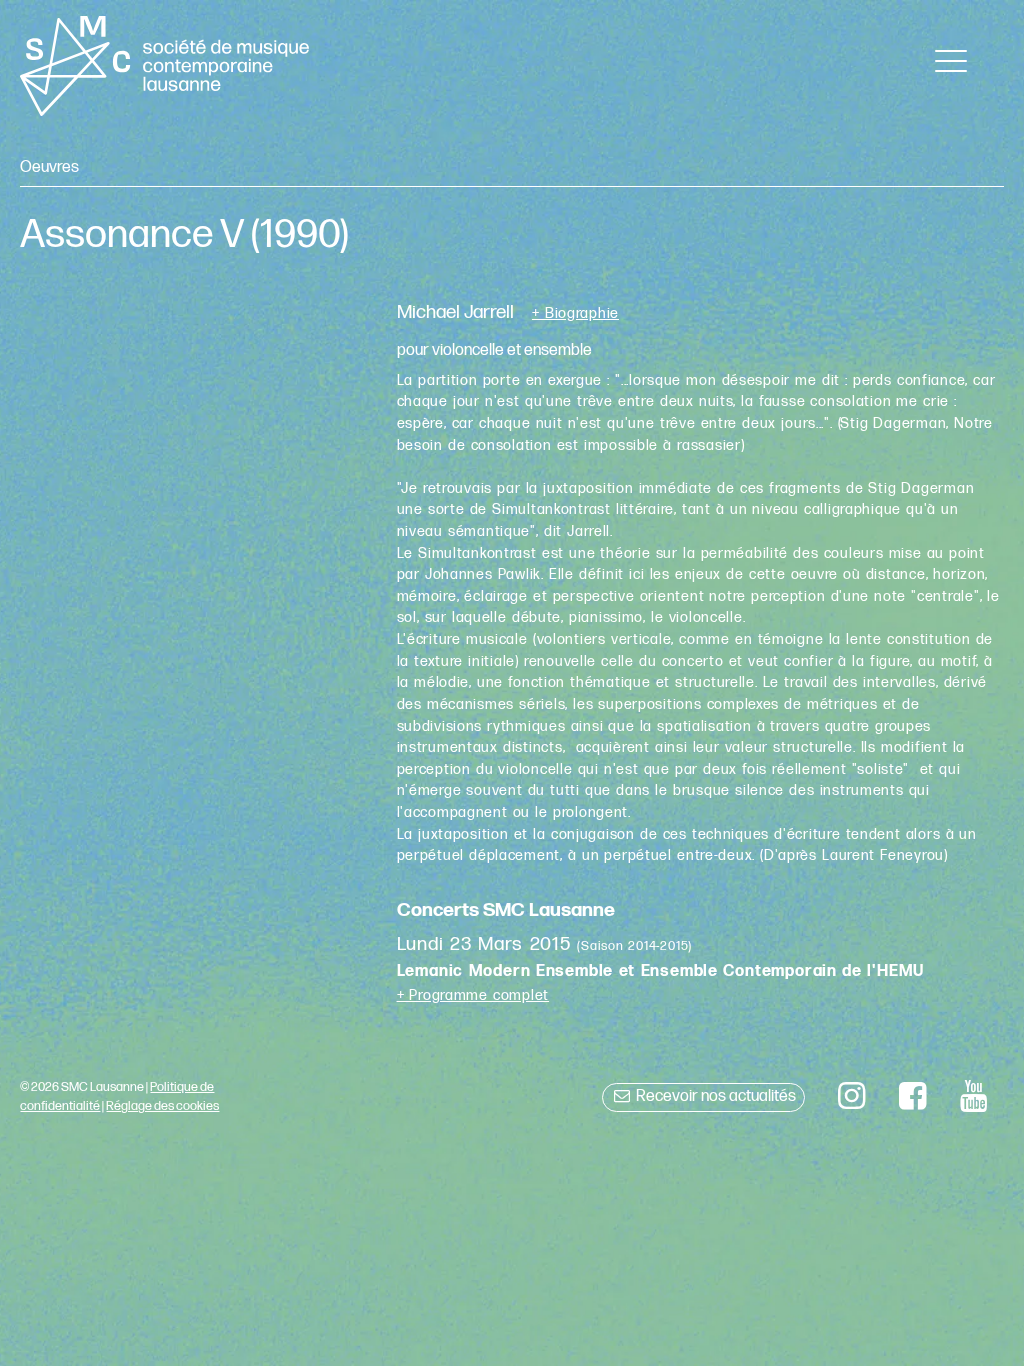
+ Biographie (575, 314)
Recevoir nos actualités (714, 1096)
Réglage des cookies (162, 1106)
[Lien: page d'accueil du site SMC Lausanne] (164, 66)
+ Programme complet (473, 995)
